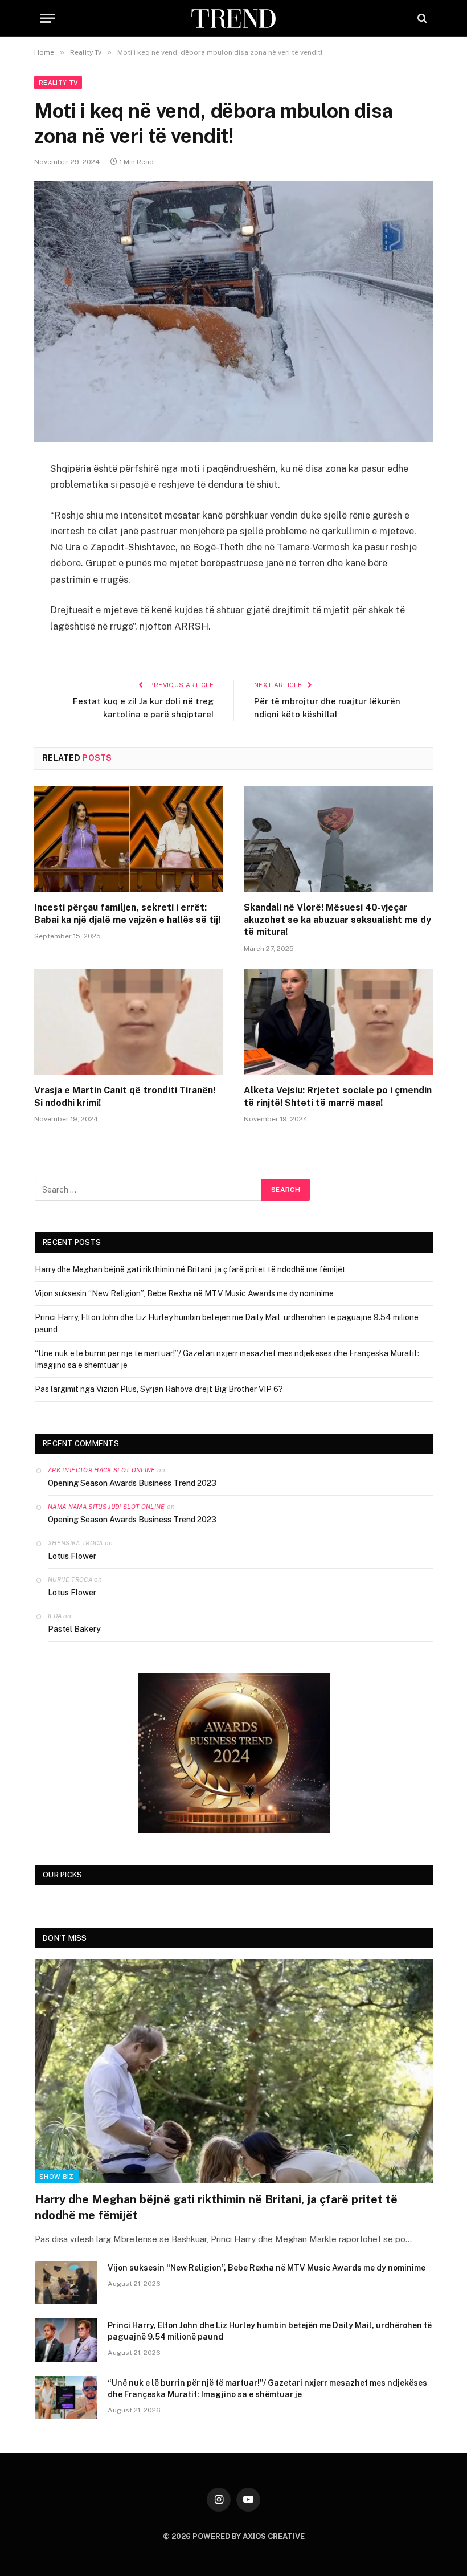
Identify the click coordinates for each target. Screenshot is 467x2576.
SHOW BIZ (57, 2177)
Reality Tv (58, 83)
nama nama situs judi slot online (106, 1507)
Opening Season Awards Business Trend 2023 (132, 1483)
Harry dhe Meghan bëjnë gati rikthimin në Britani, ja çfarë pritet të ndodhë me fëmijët (190, 1269)
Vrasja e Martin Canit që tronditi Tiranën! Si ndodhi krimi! (125, 1097)
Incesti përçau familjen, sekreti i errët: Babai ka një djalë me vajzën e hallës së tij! (127, 914)
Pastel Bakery (74, 1629)
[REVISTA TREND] (233, 19)
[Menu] (47, 19)
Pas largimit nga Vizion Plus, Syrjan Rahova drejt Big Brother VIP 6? (159, 1389)
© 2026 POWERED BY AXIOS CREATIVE (234, 2536)
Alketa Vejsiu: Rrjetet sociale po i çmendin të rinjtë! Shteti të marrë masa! (338, 1097)
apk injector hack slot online (102, 1470)
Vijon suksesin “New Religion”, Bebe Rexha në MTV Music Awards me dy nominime (184, 1293)
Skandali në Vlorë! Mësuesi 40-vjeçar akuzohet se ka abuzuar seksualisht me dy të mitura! (337, 920)
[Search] (421, 19)
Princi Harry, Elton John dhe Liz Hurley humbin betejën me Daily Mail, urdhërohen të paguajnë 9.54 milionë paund (270, 2331)
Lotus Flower (72, 1556)
